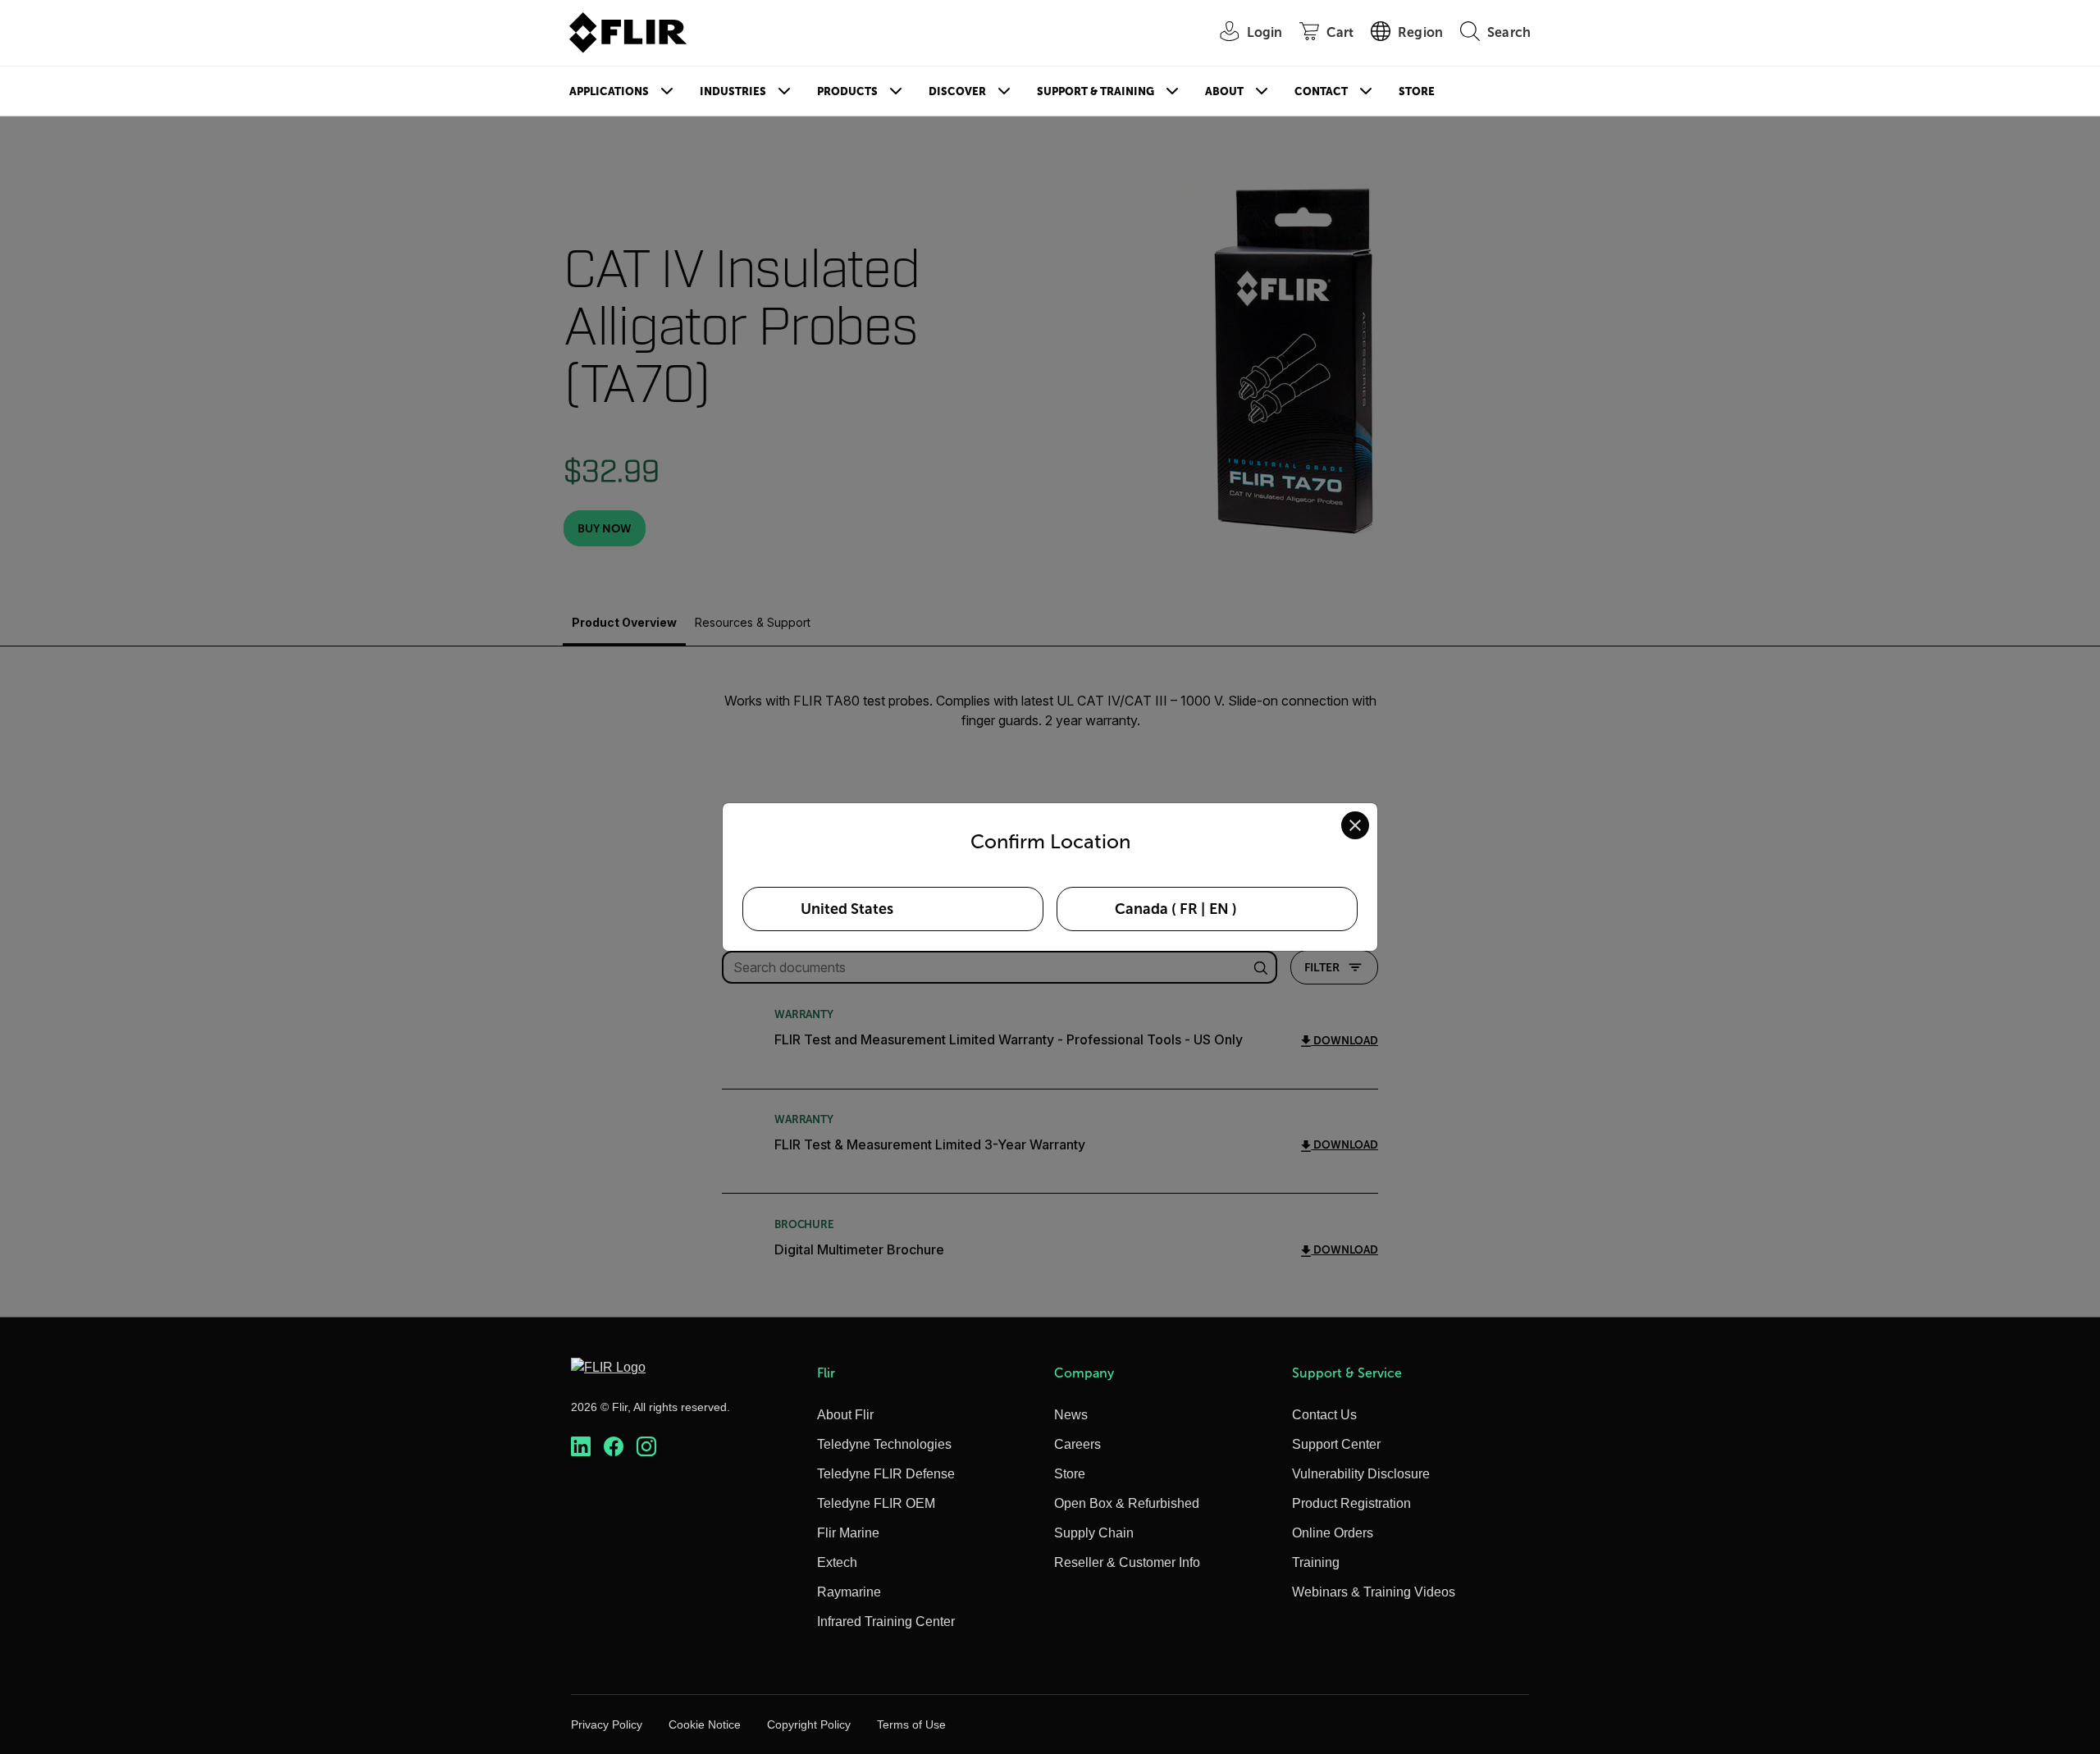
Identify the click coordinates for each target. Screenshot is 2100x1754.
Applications (609, 91)
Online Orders (1333, 1533)
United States (847, 909)
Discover (957, 91)
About (1224, 91)
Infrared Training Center (886, 1622)
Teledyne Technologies (884, 1444)
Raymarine (849, 1592)
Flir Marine (848, 1533)
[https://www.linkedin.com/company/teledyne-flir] (581, 1447)
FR (1189, 909)
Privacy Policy (607, 1724)
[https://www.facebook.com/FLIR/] (614, 1447)
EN (1219, 909)
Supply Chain (1094, 1533)
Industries (733, 91)
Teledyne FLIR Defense (886, 1474)
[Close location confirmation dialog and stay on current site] (1355, 825)
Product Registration (1351, 1503)
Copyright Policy (809, 1724)
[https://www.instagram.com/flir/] (646, 1447)
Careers (1077, 1444)
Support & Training (1096, 91)
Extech (837, 1562)
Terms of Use (911, 1724)
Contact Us (1324, 1415)
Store (1417, 91)
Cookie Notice (705, 1724)
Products (847, 91)
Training (1316, 1562)
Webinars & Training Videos (1374, 1592)
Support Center (1336, 1444)
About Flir (845, 1415)
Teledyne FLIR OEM (876, 1503)
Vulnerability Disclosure (1361, 1474)
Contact (1321, 91)
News (1071, 1415)
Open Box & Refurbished (1127, 1503)
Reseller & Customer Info (1127, 1562)
